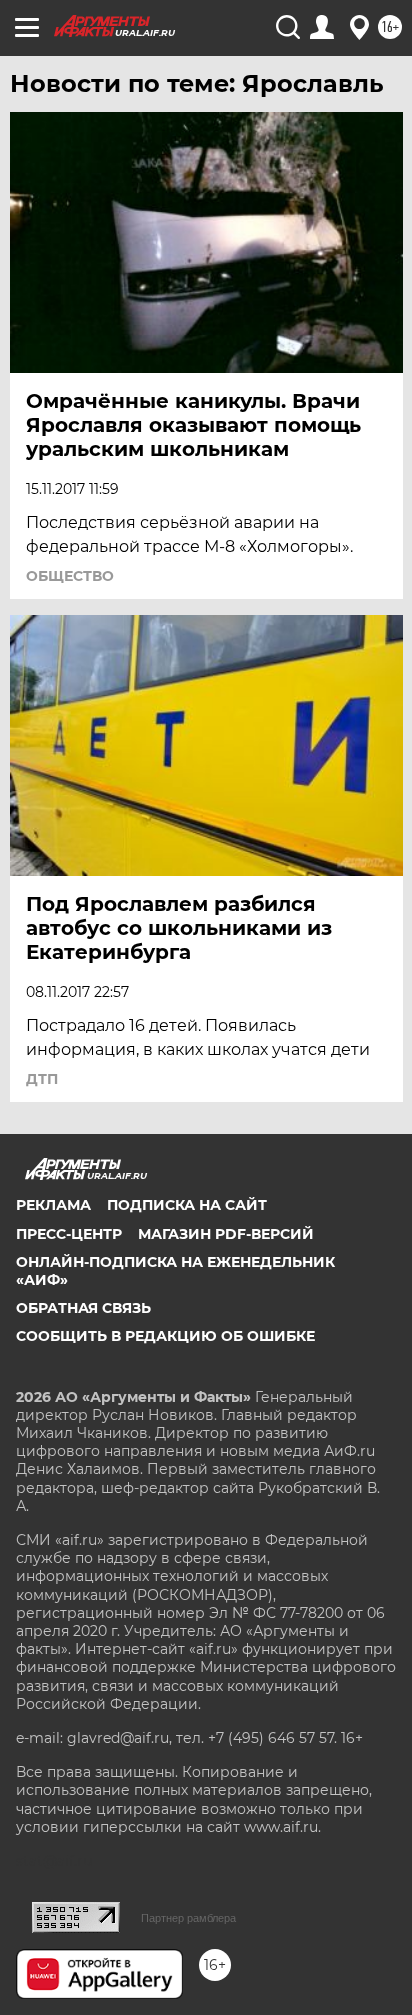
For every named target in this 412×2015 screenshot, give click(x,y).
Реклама (53, 1205)
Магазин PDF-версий (226, 1234)
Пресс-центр (69, 1234)
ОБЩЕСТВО (70, 576)
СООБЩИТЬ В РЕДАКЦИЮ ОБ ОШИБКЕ (165, 1336)
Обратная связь (83, 1308)
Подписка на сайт (187, 1205)
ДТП (42, 1079)
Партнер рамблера (188, 1918)
